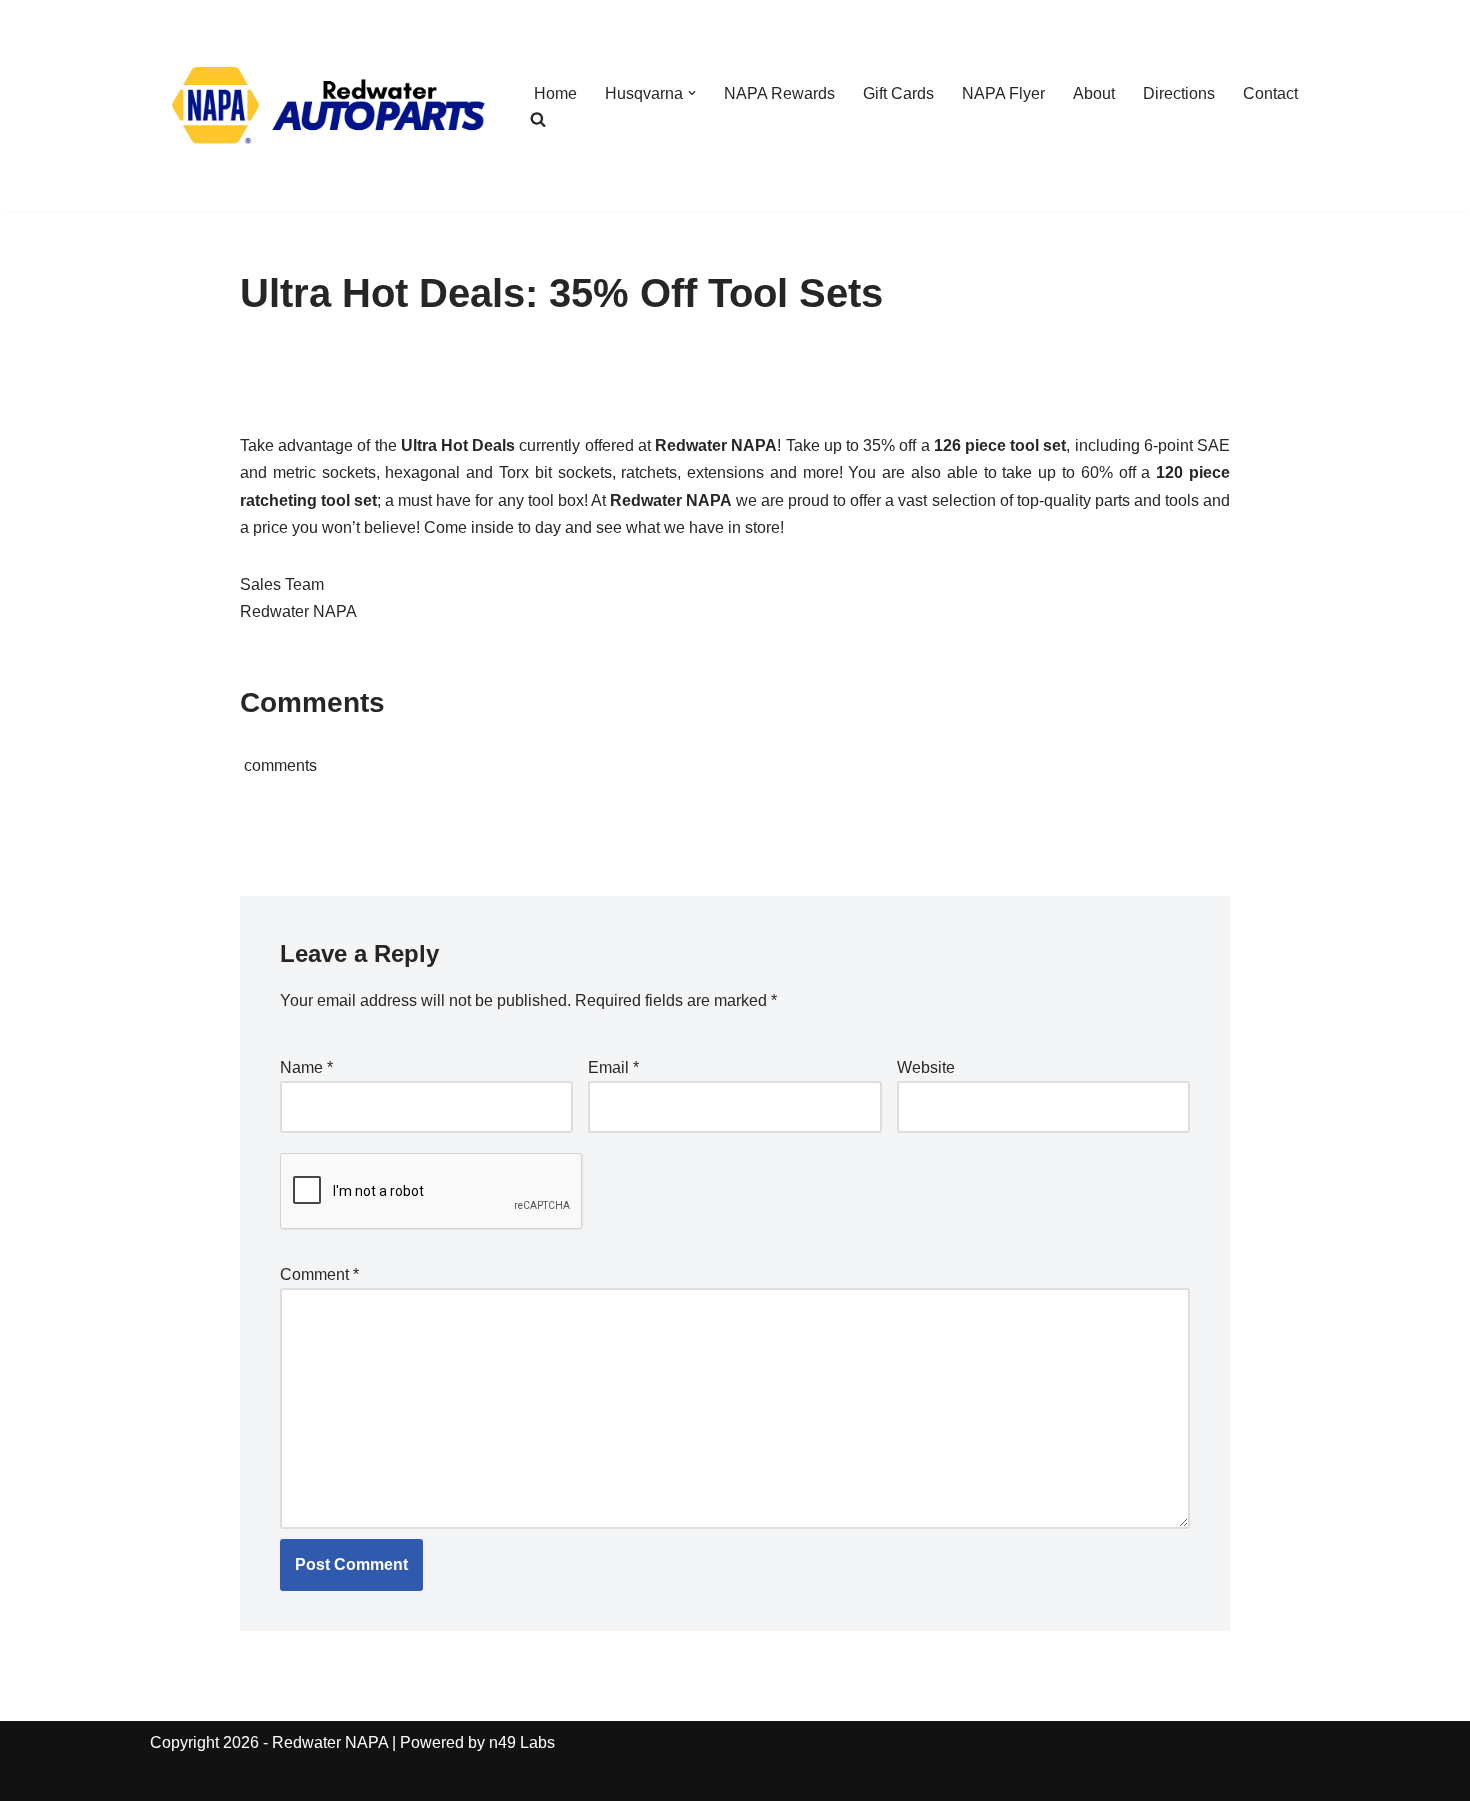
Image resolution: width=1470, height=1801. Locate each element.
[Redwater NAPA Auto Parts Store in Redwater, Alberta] (325, 105)
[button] (692, 93)
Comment (319, 1274)
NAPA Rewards (779, 93)
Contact (1270, 93)
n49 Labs (522, 1742)
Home (555, 93)
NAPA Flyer (1003, 93)
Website (926, 1067)
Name (306, 1067)
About (1094, 93)
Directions (1179, 93)
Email (613, 1067)
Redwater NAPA (330, 1742)
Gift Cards (898, 93)
